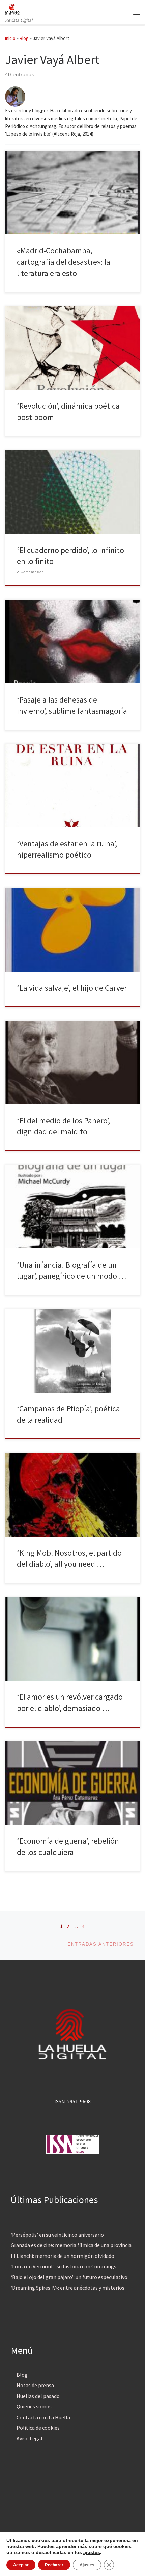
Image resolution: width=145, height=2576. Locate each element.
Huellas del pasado (38, 2396)
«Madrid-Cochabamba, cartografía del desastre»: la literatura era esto (64, 262)
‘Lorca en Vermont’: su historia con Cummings (64, 2266)
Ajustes (87, 2565)
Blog (24, 38)
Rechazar (54, 2565)
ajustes (92, 2552)
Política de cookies (38, 2428)
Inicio (10, 38)
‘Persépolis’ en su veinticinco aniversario (57, 2235)
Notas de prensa (35, 2385)
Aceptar (21, 2565)
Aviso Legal (30, 2438)
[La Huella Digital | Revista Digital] (12, 8)
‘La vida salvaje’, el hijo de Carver (72, 988)
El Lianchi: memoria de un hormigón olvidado (63, 2256)
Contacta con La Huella (43, 2417)
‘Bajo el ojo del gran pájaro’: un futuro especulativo (69, 2277)
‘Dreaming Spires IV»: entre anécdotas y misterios (68, 2288)
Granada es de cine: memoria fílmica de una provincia (71, 2245)
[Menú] (137, 12)
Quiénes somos (34, 2406)
